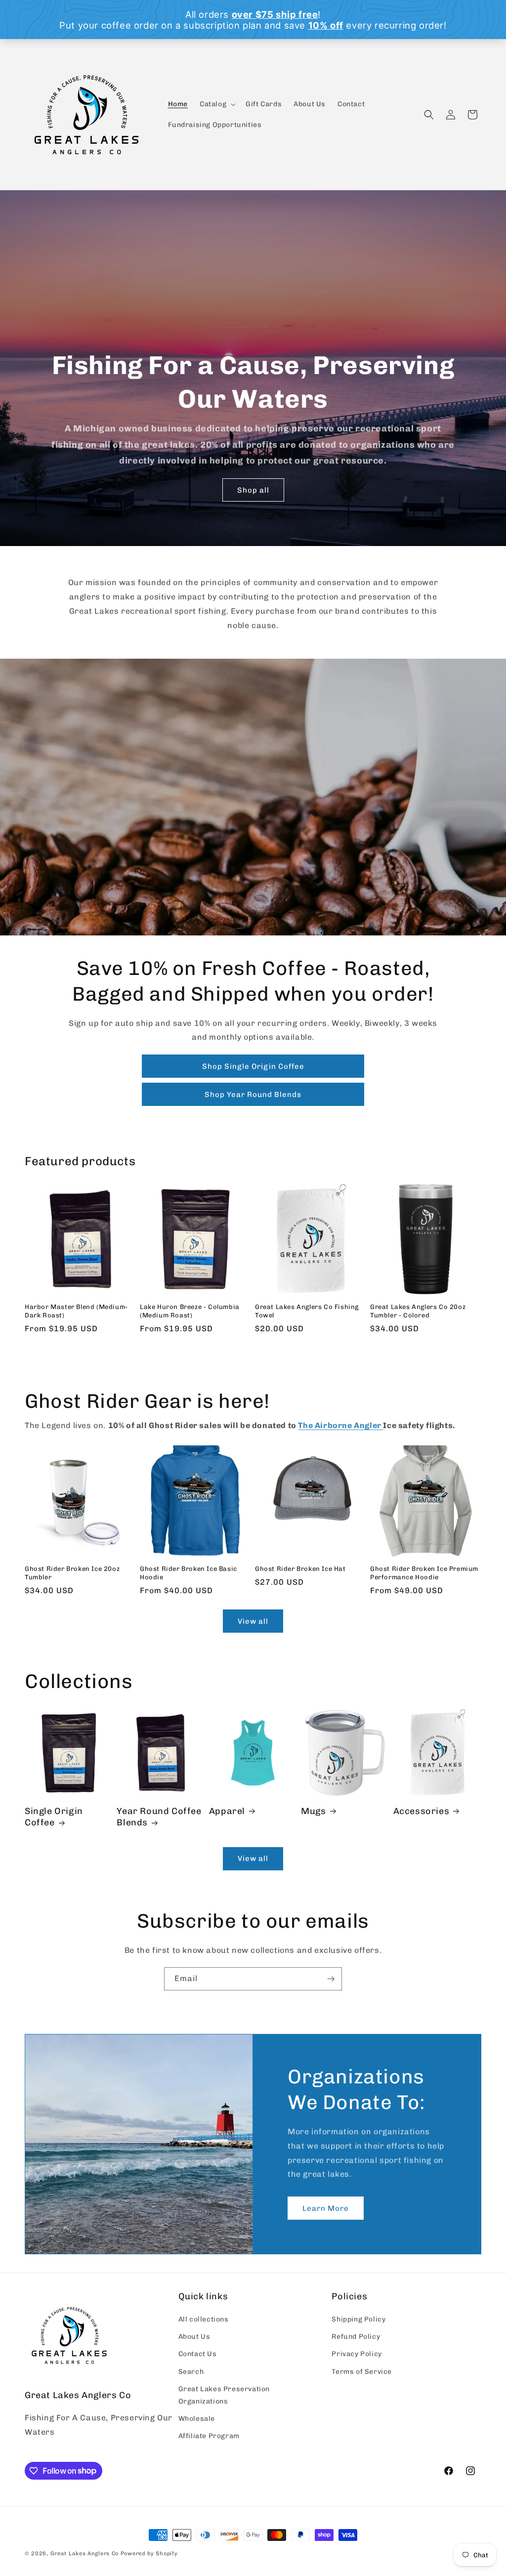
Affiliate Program (209, 2436)
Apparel (227, 1811)
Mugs (313, 1811)
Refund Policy (356, 2337)
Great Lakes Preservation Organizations (224, 2395)
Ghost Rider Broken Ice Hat (300, 1569)
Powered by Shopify (149, 2554)
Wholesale (197, 2419)
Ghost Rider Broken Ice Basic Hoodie (189, 1573)
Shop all (253, 490)
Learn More (326, 2208)
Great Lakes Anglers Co (84, 2554)
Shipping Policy (358, 2319)
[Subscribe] (331, 1979)
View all (253, 1621)
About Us (194, 2337)
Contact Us (198, 2354)
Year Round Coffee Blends (159, 1817)
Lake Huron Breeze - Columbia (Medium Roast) (190, 1311)
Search (191, 2372)
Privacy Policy (357, 2354)
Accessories (422, 1811)
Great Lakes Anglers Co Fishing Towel (307, 1311)
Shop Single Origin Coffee (253, 1066)
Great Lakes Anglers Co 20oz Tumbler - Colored (418, 1311)
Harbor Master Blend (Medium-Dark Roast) (76, 1311)
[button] (217, 104)
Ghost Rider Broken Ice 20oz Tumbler (72, 1573)
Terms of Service (362, 2372)
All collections (204, 2319)
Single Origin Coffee (54, 1817)
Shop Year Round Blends (253, 1095)
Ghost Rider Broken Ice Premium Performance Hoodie (424, 1573)
